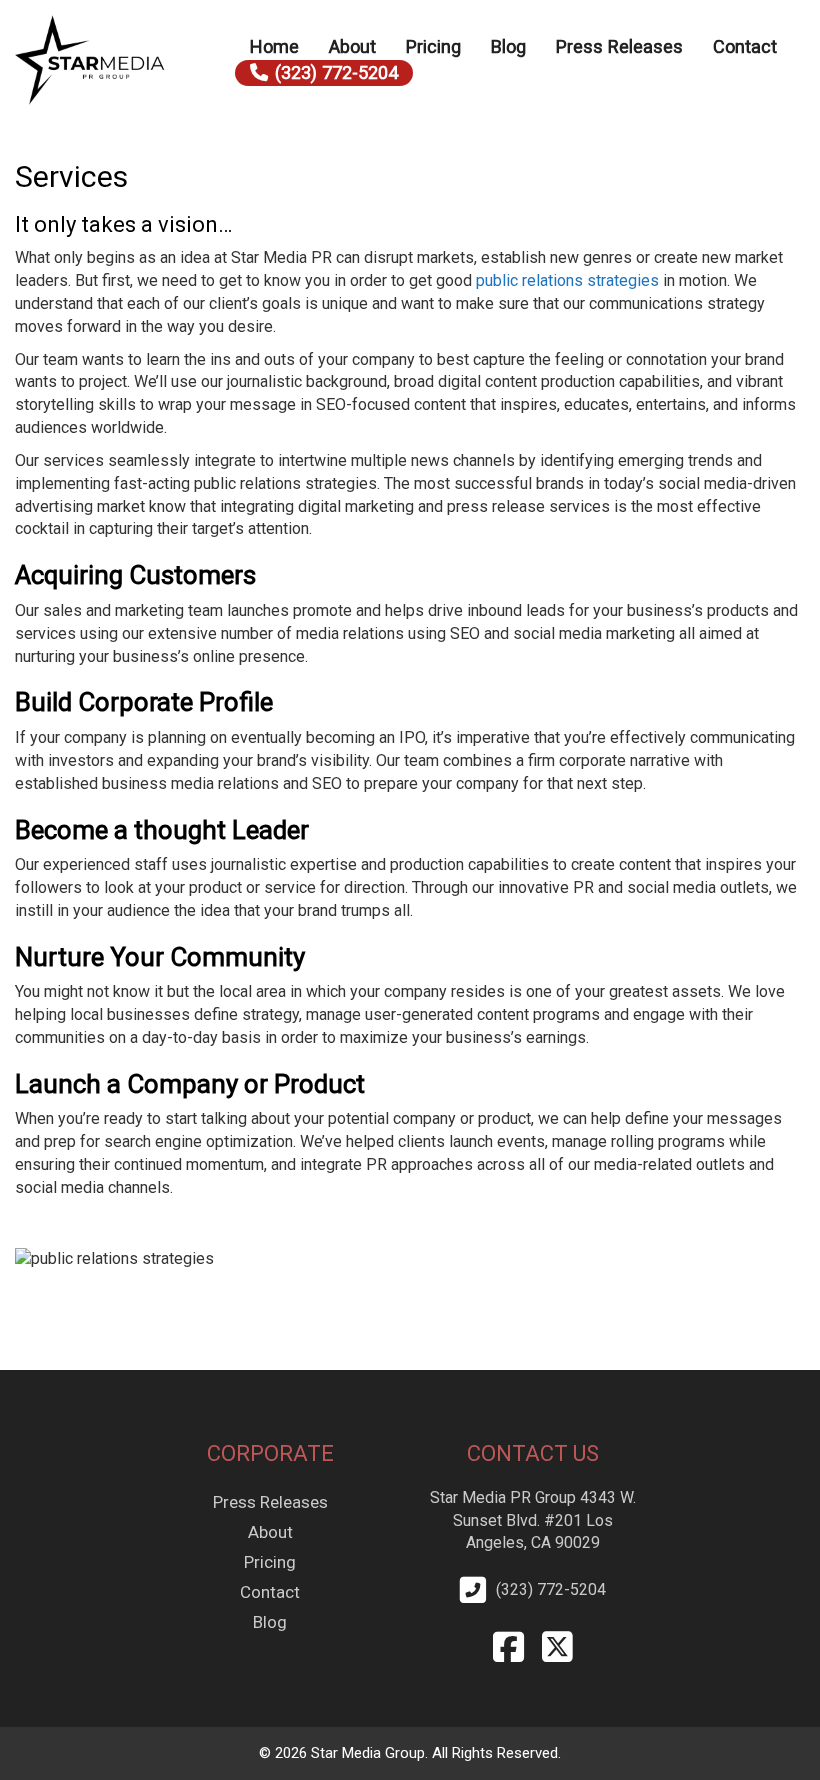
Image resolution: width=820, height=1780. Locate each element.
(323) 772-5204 (336, 72)
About (352, 46)
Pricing (433, 46)
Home (274, 46)
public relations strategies (567, 280)
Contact (745, 46)
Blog (508, 46)
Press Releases (619, 46)
